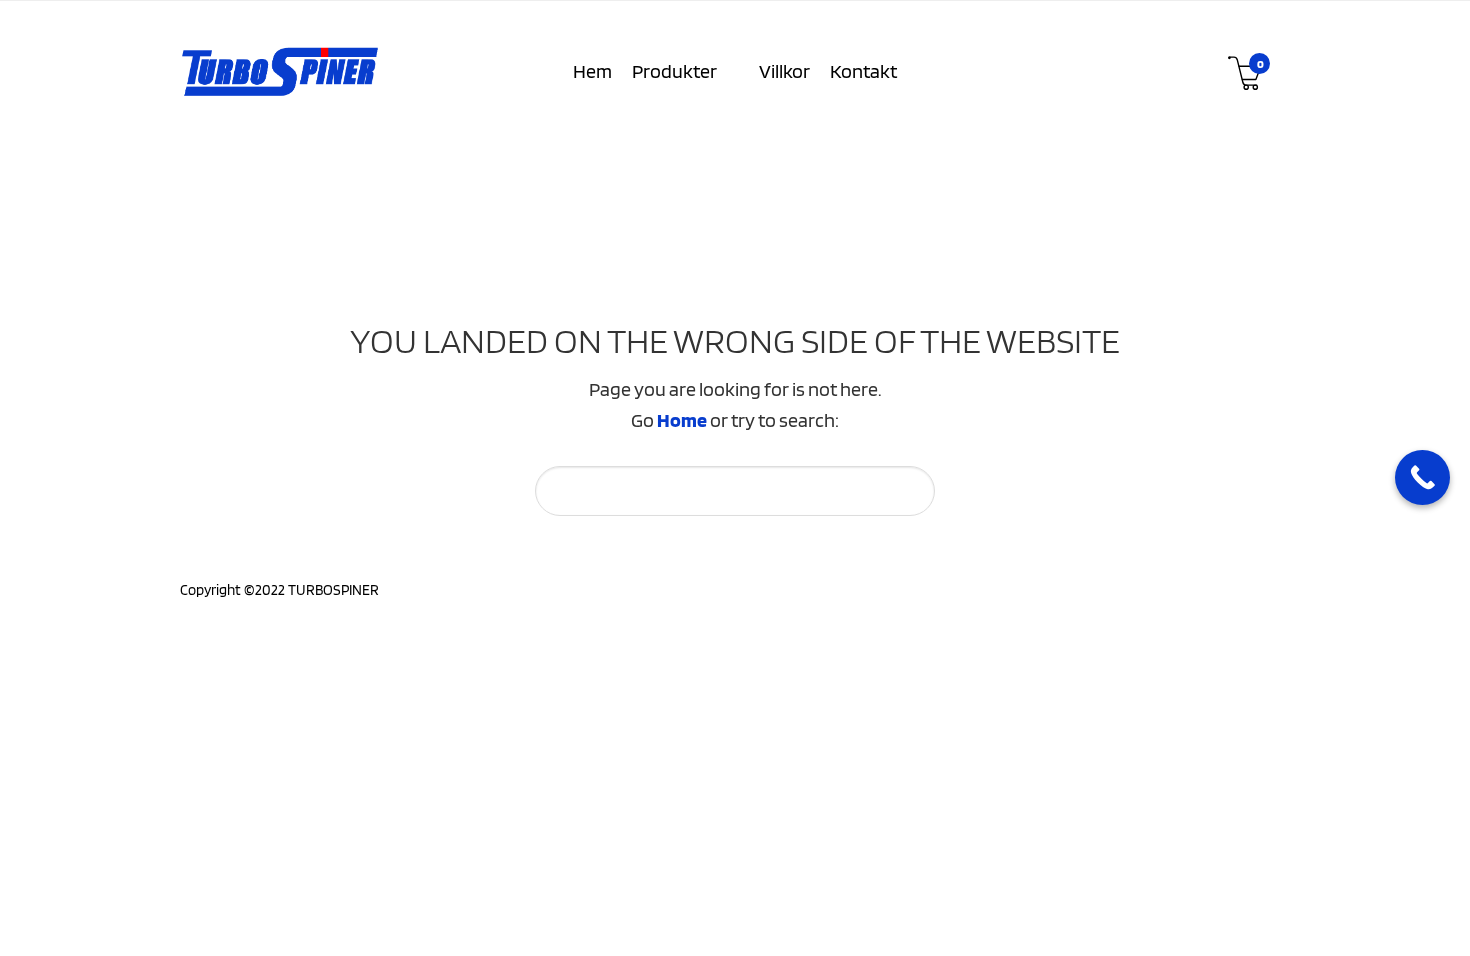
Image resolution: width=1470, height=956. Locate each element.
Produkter (674, 71)
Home (682, 420)
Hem (592, 71)
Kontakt (863, 71)
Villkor (784, 71)
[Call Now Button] (1422, 477)
